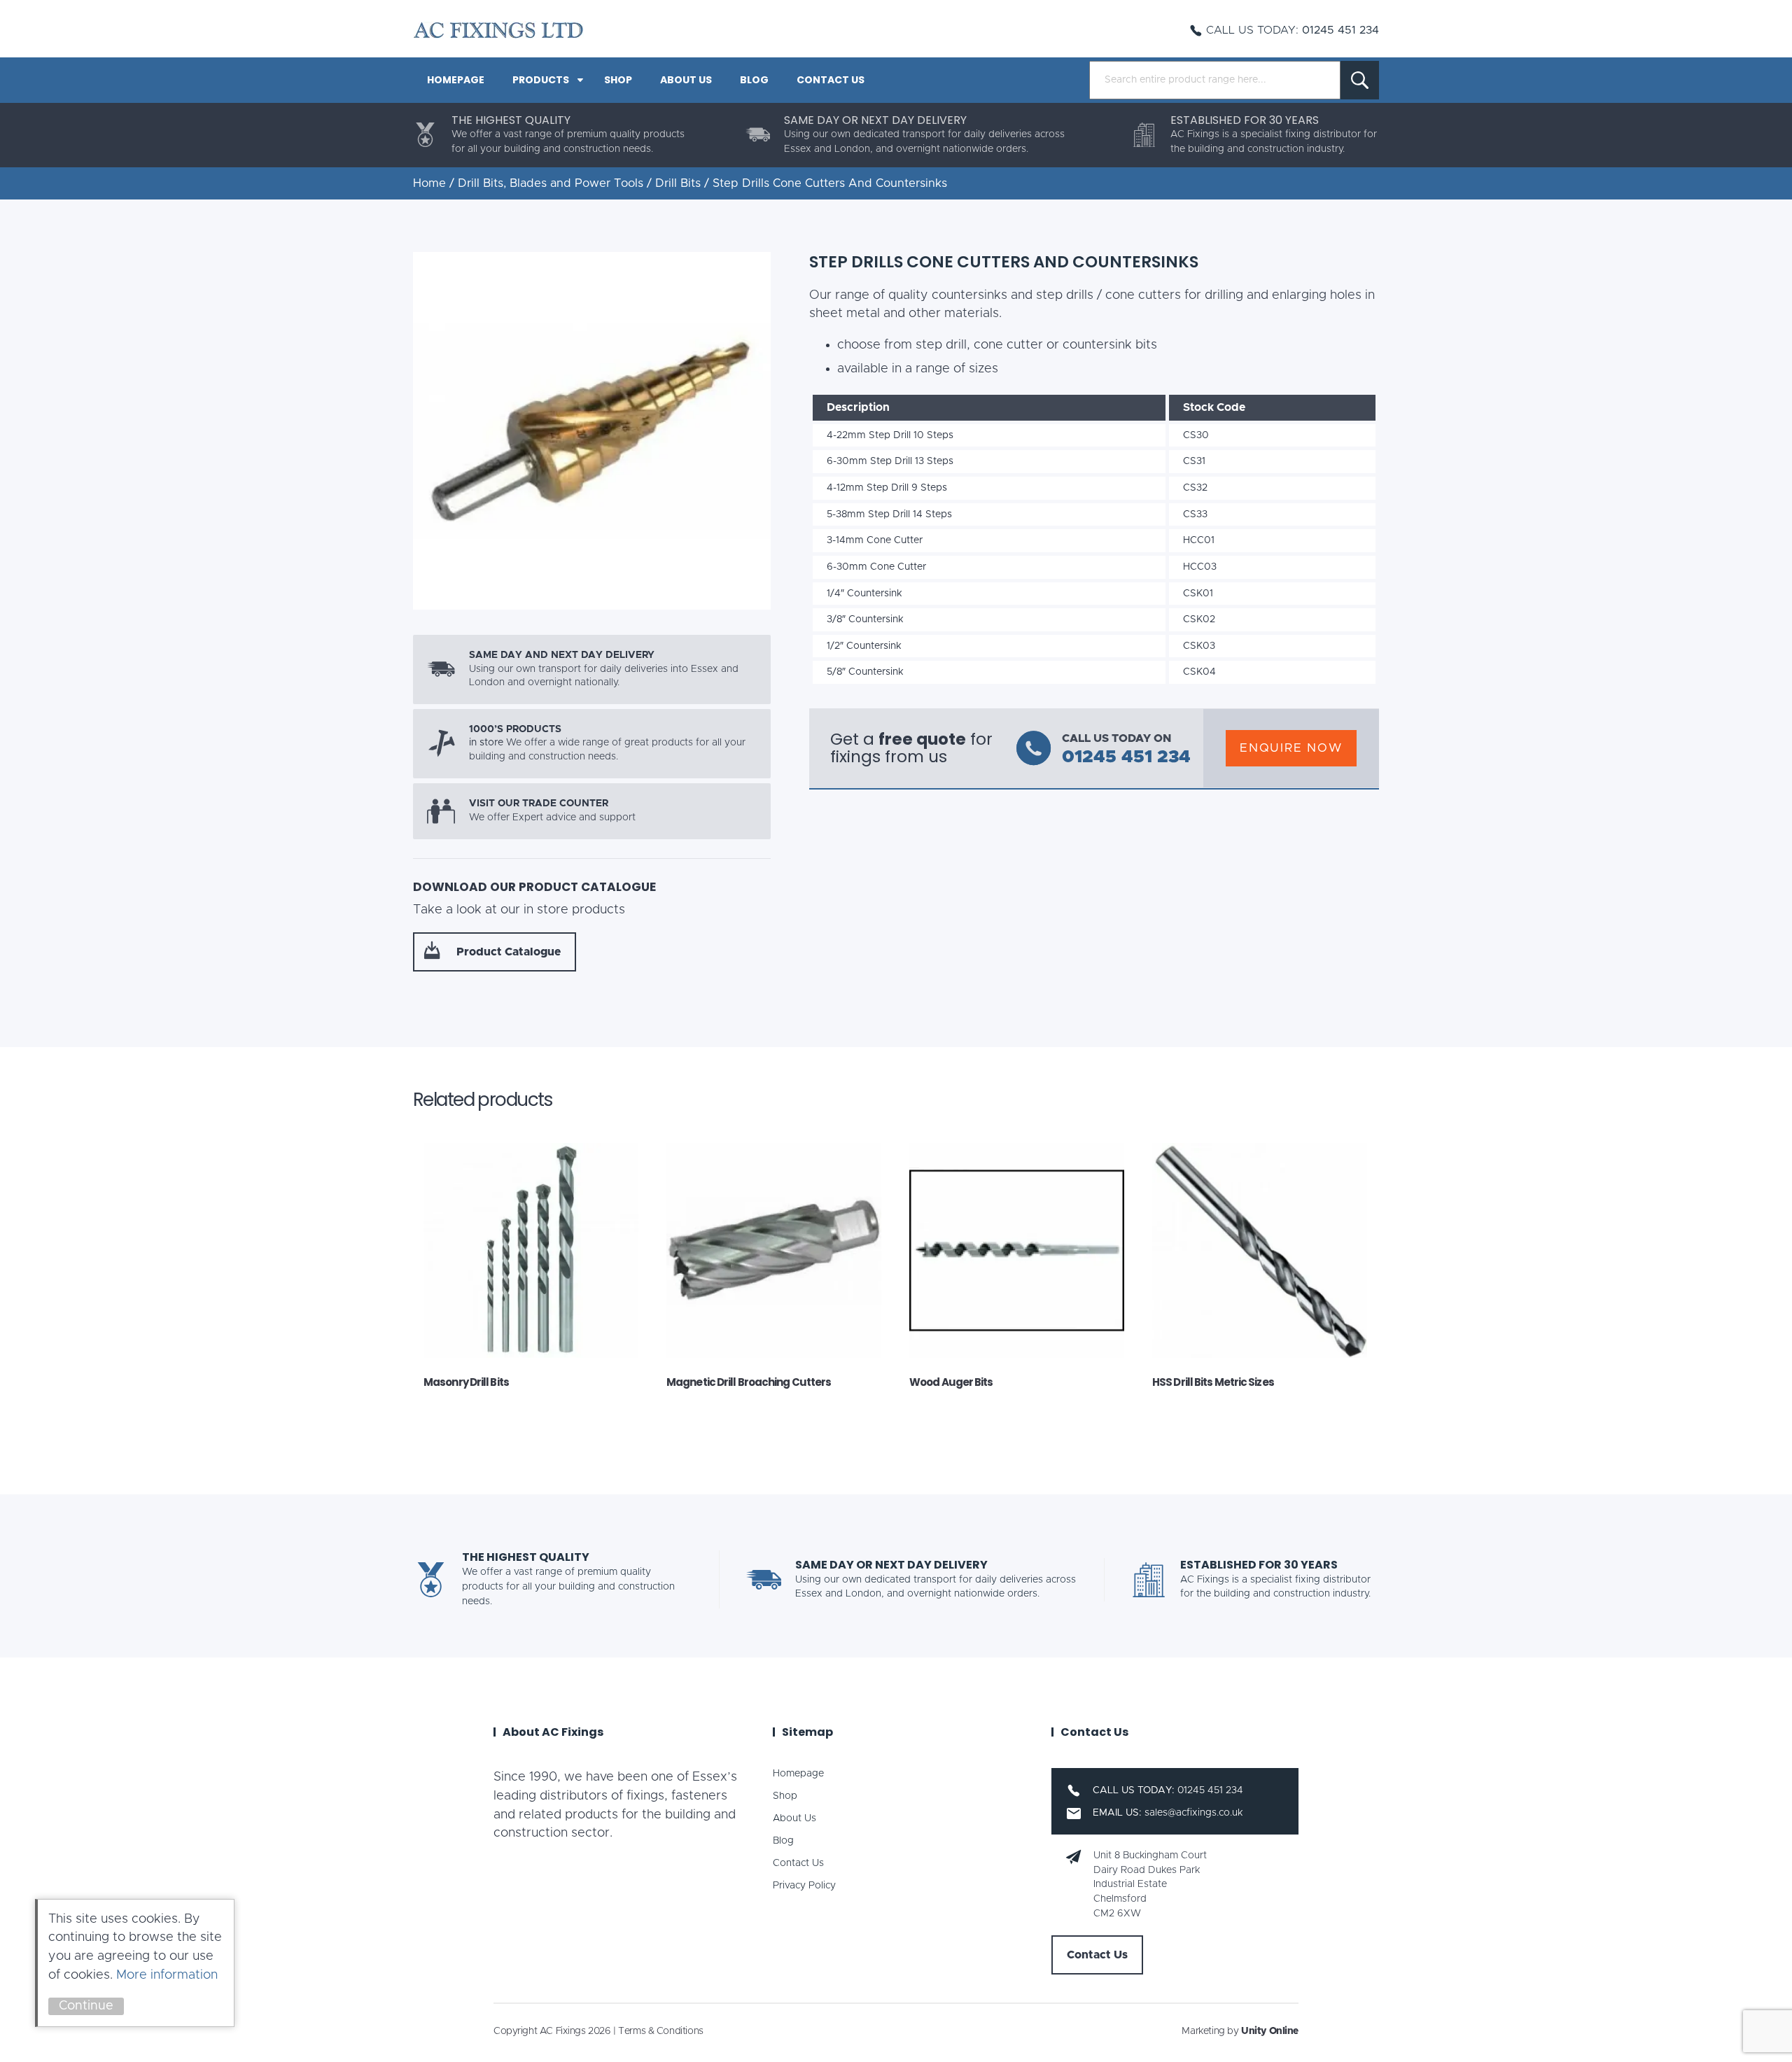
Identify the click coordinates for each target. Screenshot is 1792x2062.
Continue (86, 2006)
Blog (754, 80)
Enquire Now (1291, 748)
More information (167, 1975)
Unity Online (1270, 2031)
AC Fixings (498, 30)
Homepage (456, 80)
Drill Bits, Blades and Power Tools (551, 183)
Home (429, 183)
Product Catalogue (509, 952)
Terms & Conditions (660, 2031)
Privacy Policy (804, 1886)
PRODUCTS (541, 80)
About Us (686, 80)
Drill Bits (678, 183)
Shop (618, 80)
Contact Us (831, 80)
